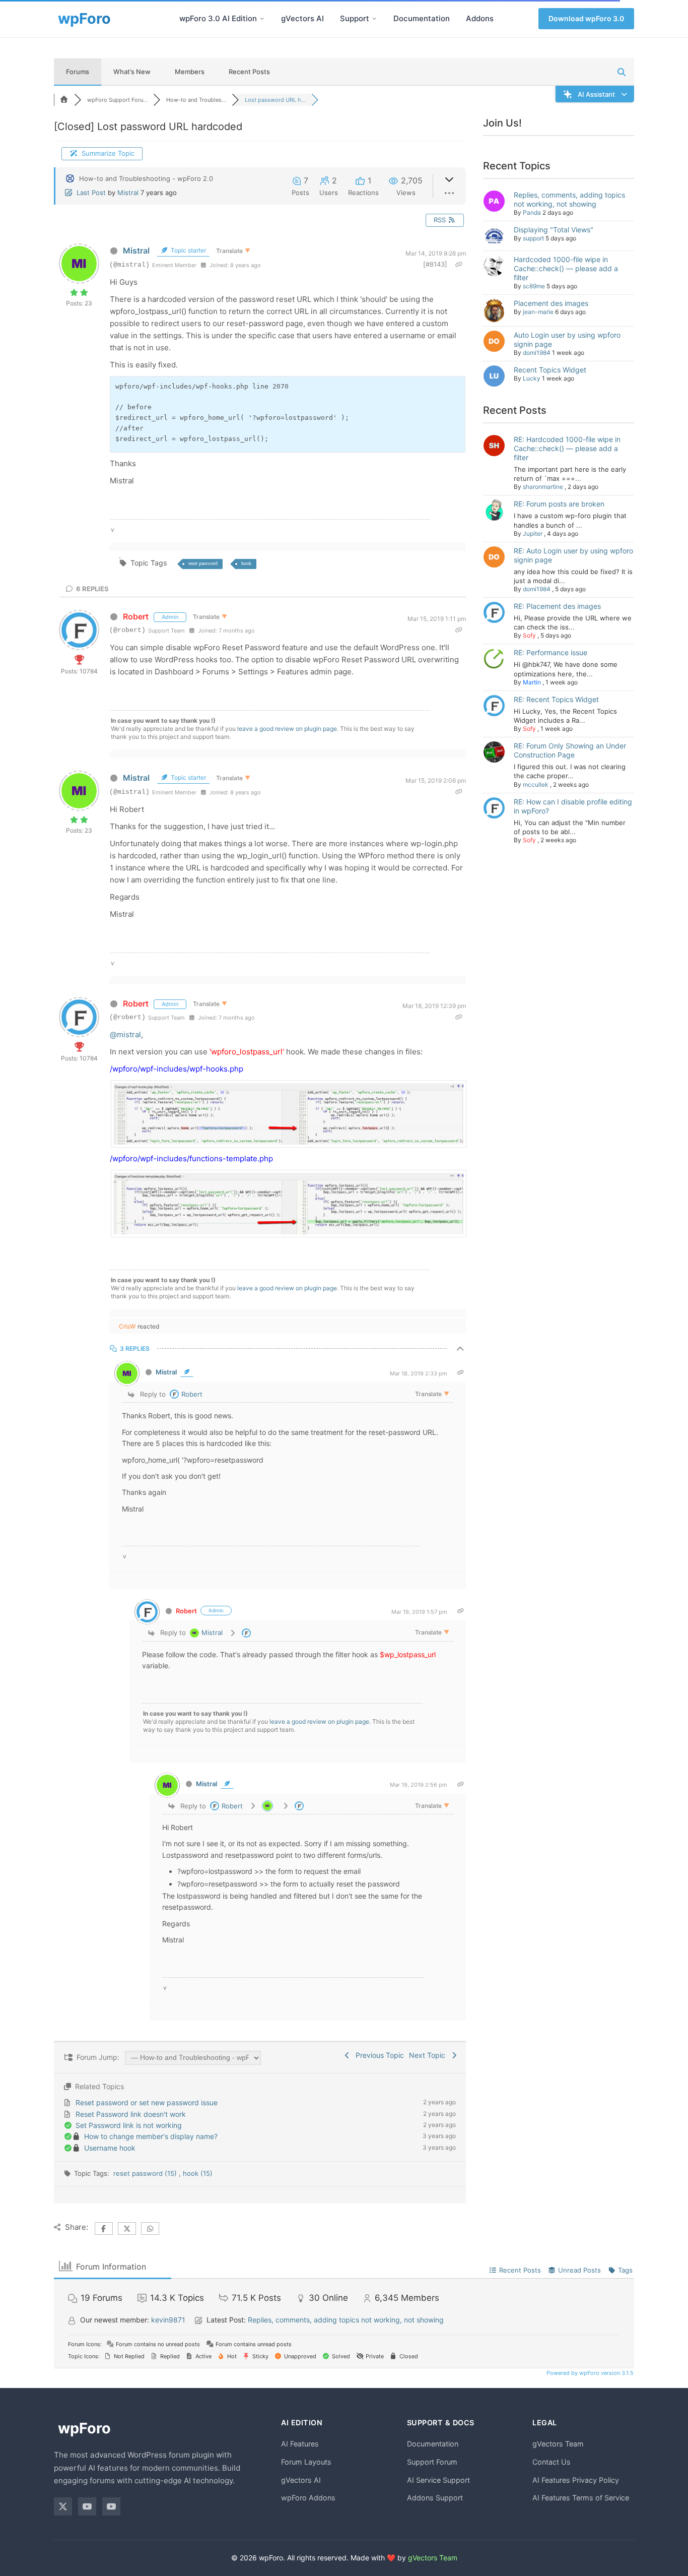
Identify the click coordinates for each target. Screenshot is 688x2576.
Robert (136, 616)
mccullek (536, 784)
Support (355, 18)
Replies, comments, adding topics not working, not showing (569, 199)
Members (190, 72)
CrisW (127, 1326)
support (533, 238)
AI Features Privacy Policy (576, 2480)
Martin (532, 682)
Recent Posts (249, 72)
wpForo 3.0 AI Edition (218, 18)
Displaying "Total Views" (554, 230)
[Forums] (64, 100)
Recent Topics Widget (550, 370)
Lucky (532, 378)
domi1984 (537, 353)
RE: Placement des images (557, 606)
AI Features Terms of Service (581, 2498)
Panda (532, 212)
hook (246, 563)
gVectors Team (558, 2444)
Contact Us (552, 2462)
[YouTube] (87, 2506)
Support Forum (432, 2462)
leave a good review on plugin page (287, 729)
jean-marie (538, 312)
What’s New (132, 72)
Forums (78, 72)
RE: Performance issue (551, 652)
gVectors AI (302, 18)
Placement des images (551, 303)
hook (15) (198, 2173)
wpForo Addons (308, 2498)
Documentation (422, 18)
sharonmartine (543, 487)
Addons (480, 18)
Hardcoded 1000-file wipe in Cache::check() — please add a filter (566, 268)
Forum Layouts (306, 2462)
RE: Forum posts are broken (559, 504)
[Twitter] (63, 2506)
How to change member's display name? (151, 2136)
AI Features (300, 2444)
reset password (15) (146, 2173)
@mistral (125, 1034)
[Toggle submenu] (262, 19)
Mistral (128, 193)
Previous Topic (378, 2055)
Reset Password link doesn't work (131, 2114)
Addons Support (435, 2498)
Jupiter (533, 533)
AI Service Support (438, 2480)
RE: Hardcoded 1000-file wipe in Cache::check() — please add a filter (567, 448)
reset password (203, 563)
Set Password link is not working (129, 2125)
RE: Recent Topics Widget (556, 699)
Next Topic (429, 2055)
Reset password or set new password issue (147, 2102)
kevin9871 (168, 2320)
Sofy (529, 635)
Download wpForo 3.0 (586, 18)
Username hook (110, 2148)
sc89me (534, 286)
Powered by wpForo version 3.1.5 (589, 2373)
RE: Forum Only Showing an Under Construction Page (570, 750)
